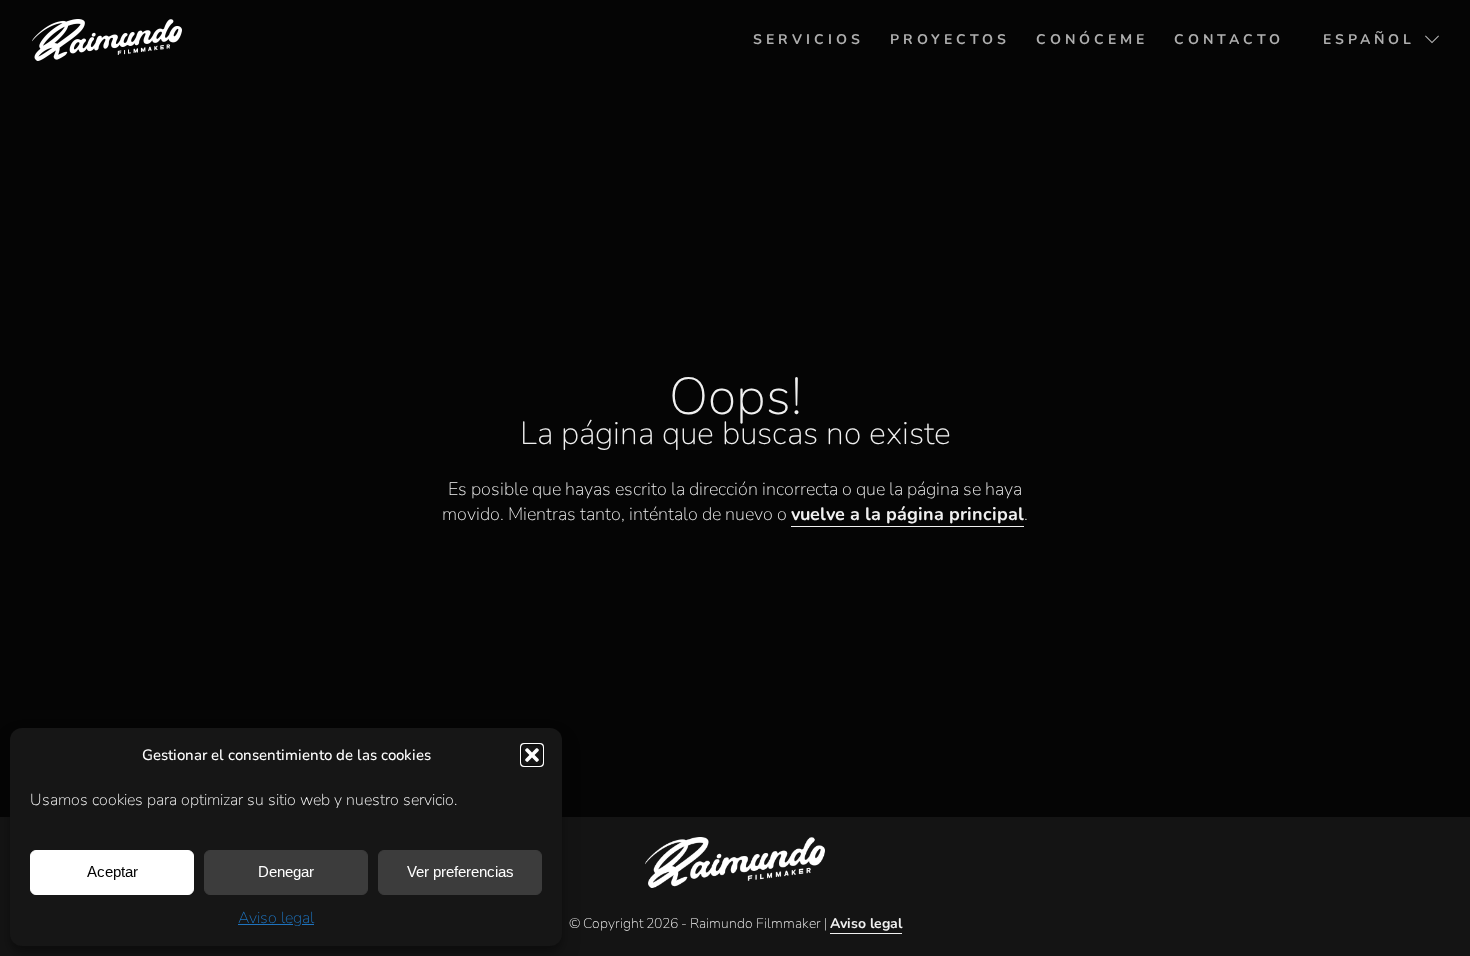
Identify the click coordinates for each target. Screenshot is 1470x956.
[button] (532, 755)
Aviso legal (276, 918)
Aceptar (112, 871)
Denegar (286, 871)
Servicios (808, 39)
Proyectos (950, 39)
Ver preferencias (460, 871)
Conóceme (1092, 39)
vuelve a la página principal (907, 514)
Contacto (1229, 39)
